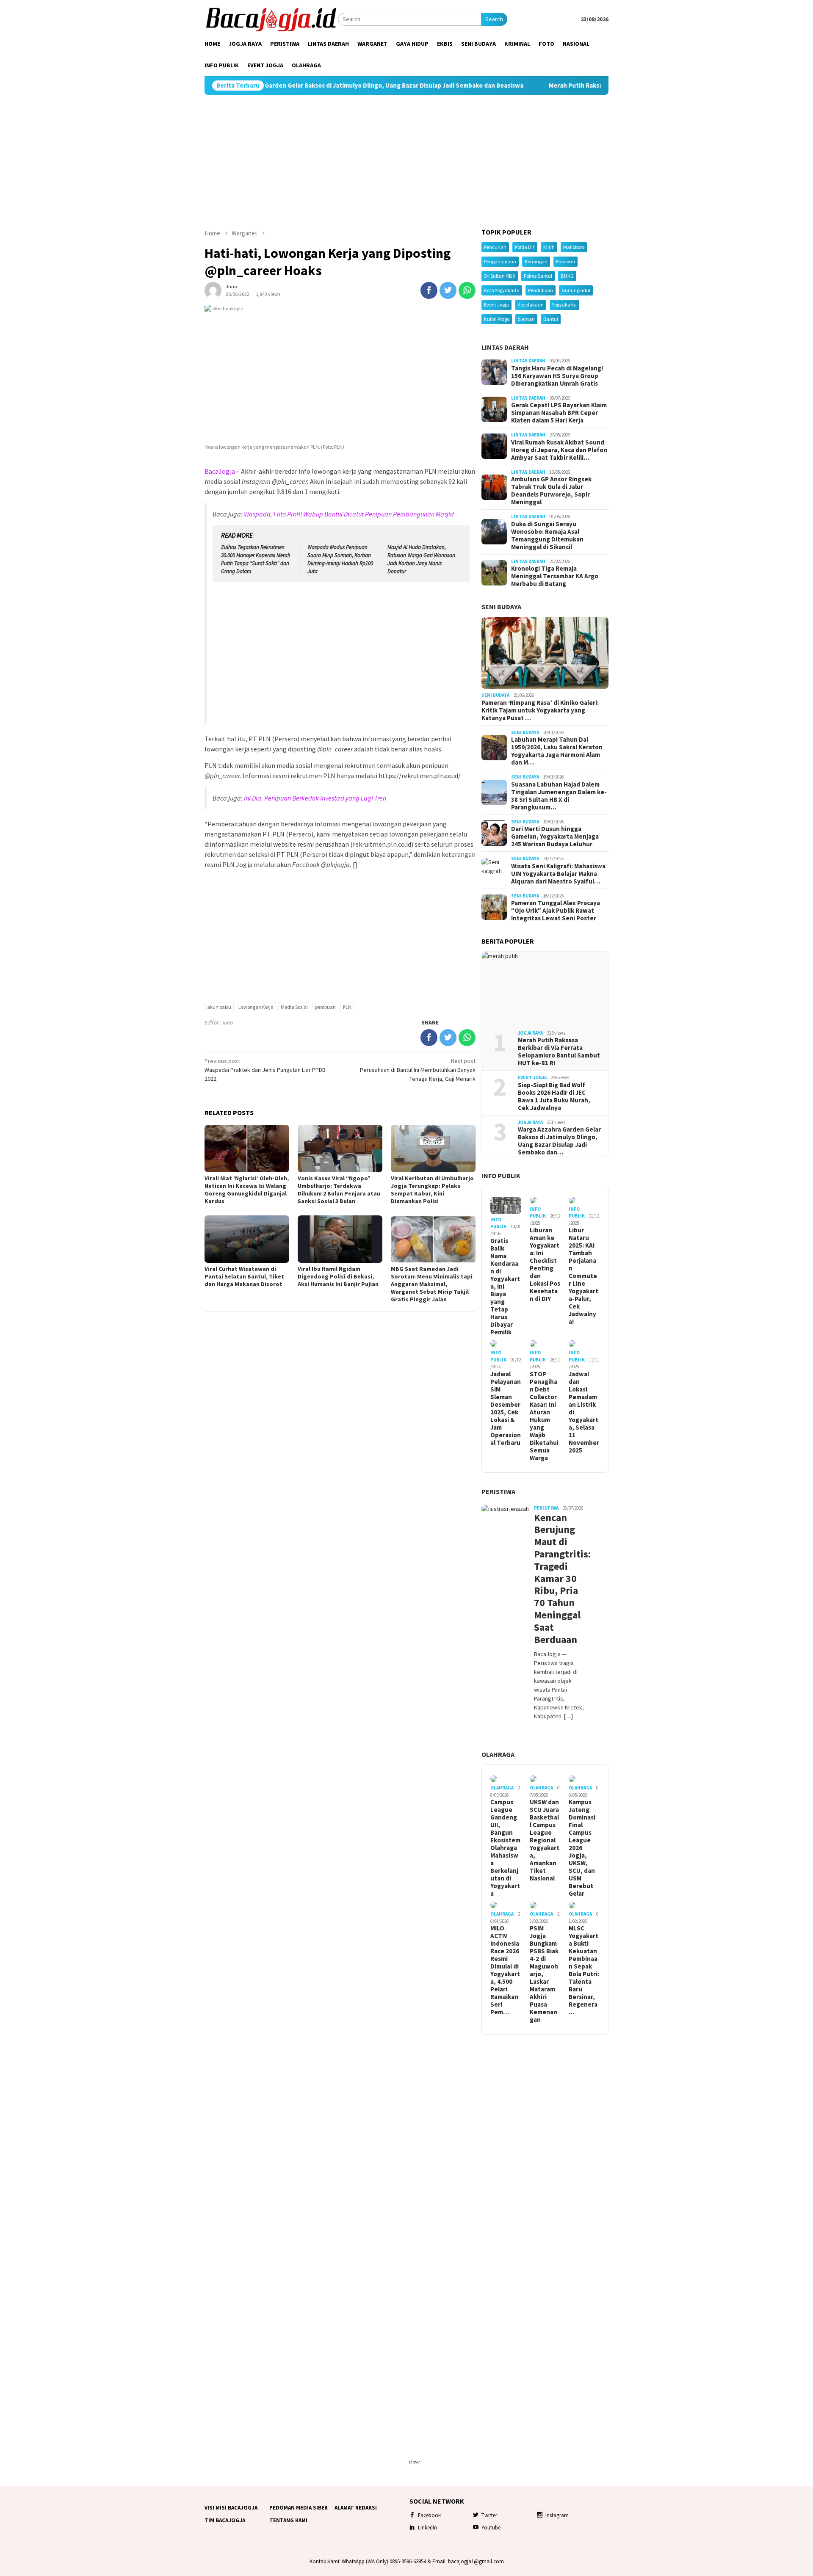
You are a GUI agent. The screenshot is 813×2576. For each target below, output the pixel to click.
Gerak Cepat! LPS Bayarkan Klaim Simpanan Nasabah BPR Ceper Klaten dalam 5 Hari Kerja (559, 413)
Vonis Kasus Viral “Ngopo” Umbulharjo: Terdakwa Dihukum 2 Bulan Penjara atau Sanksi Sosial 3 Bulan (339, 1190)
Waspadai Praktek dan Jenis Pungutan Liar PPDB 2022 (265, 1070)
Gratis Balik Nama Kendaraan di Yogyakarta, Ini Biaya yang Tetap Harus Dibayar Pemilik (505, 1287)
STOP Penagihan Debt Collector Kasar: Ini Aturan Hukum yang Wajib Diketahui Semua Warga (544, 1416)
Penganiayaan (500, 261)
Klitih (549, 247)
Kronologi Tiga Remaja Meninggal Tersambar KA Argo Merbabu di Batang (555, 576)
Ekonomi (566, 261)
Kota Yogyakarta (502, 290)
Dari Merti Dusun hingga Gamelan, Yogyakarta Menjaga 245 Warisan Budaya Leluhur (555, 837)
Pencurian (495, 247)
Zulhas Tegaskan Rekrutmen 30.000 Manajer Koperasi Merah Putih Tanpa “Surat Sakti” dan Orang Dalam (256, 559)
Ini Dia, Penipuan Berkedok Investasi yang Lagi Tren (315, 798)
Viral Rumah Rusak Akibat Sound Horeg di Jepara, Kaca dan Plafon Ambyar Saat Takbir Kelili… (559, 450)
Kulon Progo (497, 319)
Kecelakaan (531, 305)
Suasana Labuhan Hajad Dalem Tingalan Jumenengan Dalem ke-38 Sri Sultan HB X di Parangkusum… (559, 796)
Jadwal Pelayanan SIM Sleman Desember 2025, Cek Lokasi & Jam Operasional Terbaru (506, 1408)
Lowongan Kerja (256, 1007)
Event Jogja (496, 305)
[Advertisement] (406, 162)
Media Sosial (294, 1007)
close (414, 2461)
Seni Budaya (501, 607)
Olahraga (498, 1754)
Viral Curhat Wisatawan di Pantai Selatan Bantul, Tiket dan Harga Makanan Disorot (244, 1276)
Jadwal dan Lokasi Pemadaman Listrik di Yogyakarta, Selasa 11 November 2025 (584, 1412)
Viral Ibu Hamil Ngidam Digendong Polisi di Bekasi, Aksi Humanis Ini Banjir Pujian (338, 1276)
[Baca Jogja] (271, 19)
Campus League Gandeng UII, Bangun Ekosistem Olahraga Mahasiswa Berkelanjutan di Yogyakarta (505, 1848)
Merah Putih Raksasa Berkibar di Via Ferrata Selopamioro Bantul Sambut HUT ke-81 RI (580, 86)
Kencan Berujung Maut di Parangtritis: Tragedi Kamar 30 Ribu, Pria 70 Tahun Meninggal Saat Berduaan (559, 1579)
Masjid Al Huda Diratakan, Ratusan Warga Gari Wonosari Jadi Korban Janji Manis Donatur (421, 559)
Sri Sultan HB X (500, 276)
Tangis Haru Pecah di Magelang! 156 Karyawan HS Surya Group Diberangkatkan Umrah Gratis (557, 376)
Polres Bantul (538, 276)
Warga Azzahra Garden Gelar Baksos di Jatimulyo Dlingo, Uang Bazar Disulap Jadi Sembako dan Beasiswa (279, 86)
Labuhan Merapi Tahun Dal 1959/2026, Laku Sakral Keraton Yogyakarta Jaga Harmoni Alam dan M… (557, 751)
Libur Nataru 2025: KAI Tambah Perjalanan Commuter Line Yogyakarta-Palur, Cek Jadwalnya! (583, 1276)
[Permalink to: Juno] (213, 290)
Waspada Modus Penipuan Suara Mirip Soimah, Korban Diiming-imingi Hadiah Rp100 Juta (340, 559)
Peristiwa (498, 1491)
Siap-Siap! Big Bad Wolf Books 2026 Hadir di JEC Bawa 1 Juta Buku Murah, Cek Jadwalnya (554, 1096)
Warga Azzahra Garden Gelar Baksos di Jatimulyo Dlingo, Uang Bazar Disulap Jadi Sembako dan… (559, 1141)
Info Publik (501, 1176)
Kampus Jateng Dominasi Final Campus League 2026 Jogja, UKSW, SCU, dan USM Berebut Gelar (582, 1848)
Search (494, 19)
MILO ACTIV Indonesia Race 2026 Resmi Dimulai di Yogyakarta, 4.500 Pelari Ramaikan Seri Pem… (505, 1970)
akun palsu (219, 1007)
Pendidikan (541, 290)
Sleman (526, 319)
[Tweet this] (448, 290)
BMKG (567, 276)
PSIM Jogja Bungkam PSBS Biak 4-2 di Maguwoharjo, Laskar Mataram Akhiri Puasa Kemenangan (544, 1974)
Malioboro (574, 247)
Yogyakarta (564, 305)
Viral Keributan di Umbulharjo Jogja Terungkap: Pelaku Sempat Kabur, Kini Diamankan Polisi (432, 1190)
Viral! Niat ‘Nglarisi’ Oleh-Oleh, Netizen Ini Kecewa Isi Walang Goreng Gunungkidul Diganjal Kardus (247, 1190)
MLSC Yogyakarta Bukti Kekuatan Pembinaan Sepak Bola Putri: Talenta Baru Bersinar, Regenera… (584, 1970)
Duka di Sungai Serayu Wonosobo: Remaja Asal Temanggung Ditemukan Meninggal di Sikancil (547, 536)
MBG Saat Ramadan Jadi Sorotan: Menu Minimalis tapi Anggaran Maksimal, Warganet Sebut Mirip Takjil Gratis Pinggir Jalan (432, 1284)
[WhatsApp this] (467, 290)
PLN (347, 1007)
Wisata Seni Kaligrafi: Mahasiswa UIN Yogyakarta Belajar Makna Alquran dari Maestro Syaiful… (558, 874)
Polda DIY (525, 247)
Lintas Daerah (505, 347)
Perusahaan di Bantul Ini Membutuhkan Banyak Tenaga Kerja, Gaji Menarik (418, 1070)
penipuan (325, 1007)
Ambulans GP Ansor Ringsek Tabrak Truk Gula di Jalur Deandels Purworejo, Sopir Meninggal (551, 491)
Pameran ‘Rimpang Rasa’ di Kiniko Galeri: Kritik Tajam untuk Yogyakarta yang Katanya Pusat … (540, 710)
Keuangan (536, 261)
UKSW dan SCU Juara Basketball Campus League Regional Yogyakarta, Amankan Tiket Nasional (545, 1840)
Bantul (551, 319)
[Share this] (429, 290)
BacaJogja (220, 471)
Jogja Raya (530, 1033)
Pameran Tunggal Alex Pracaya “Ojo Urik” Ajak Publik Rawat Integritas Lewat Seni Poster (556, 911)
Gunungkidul (576, 290)
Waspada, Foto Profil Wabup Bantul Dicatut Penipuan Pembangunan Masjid (349, 514)
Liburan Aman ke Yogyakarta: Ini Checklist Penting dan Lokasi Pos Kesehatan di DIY (545, 1265)
